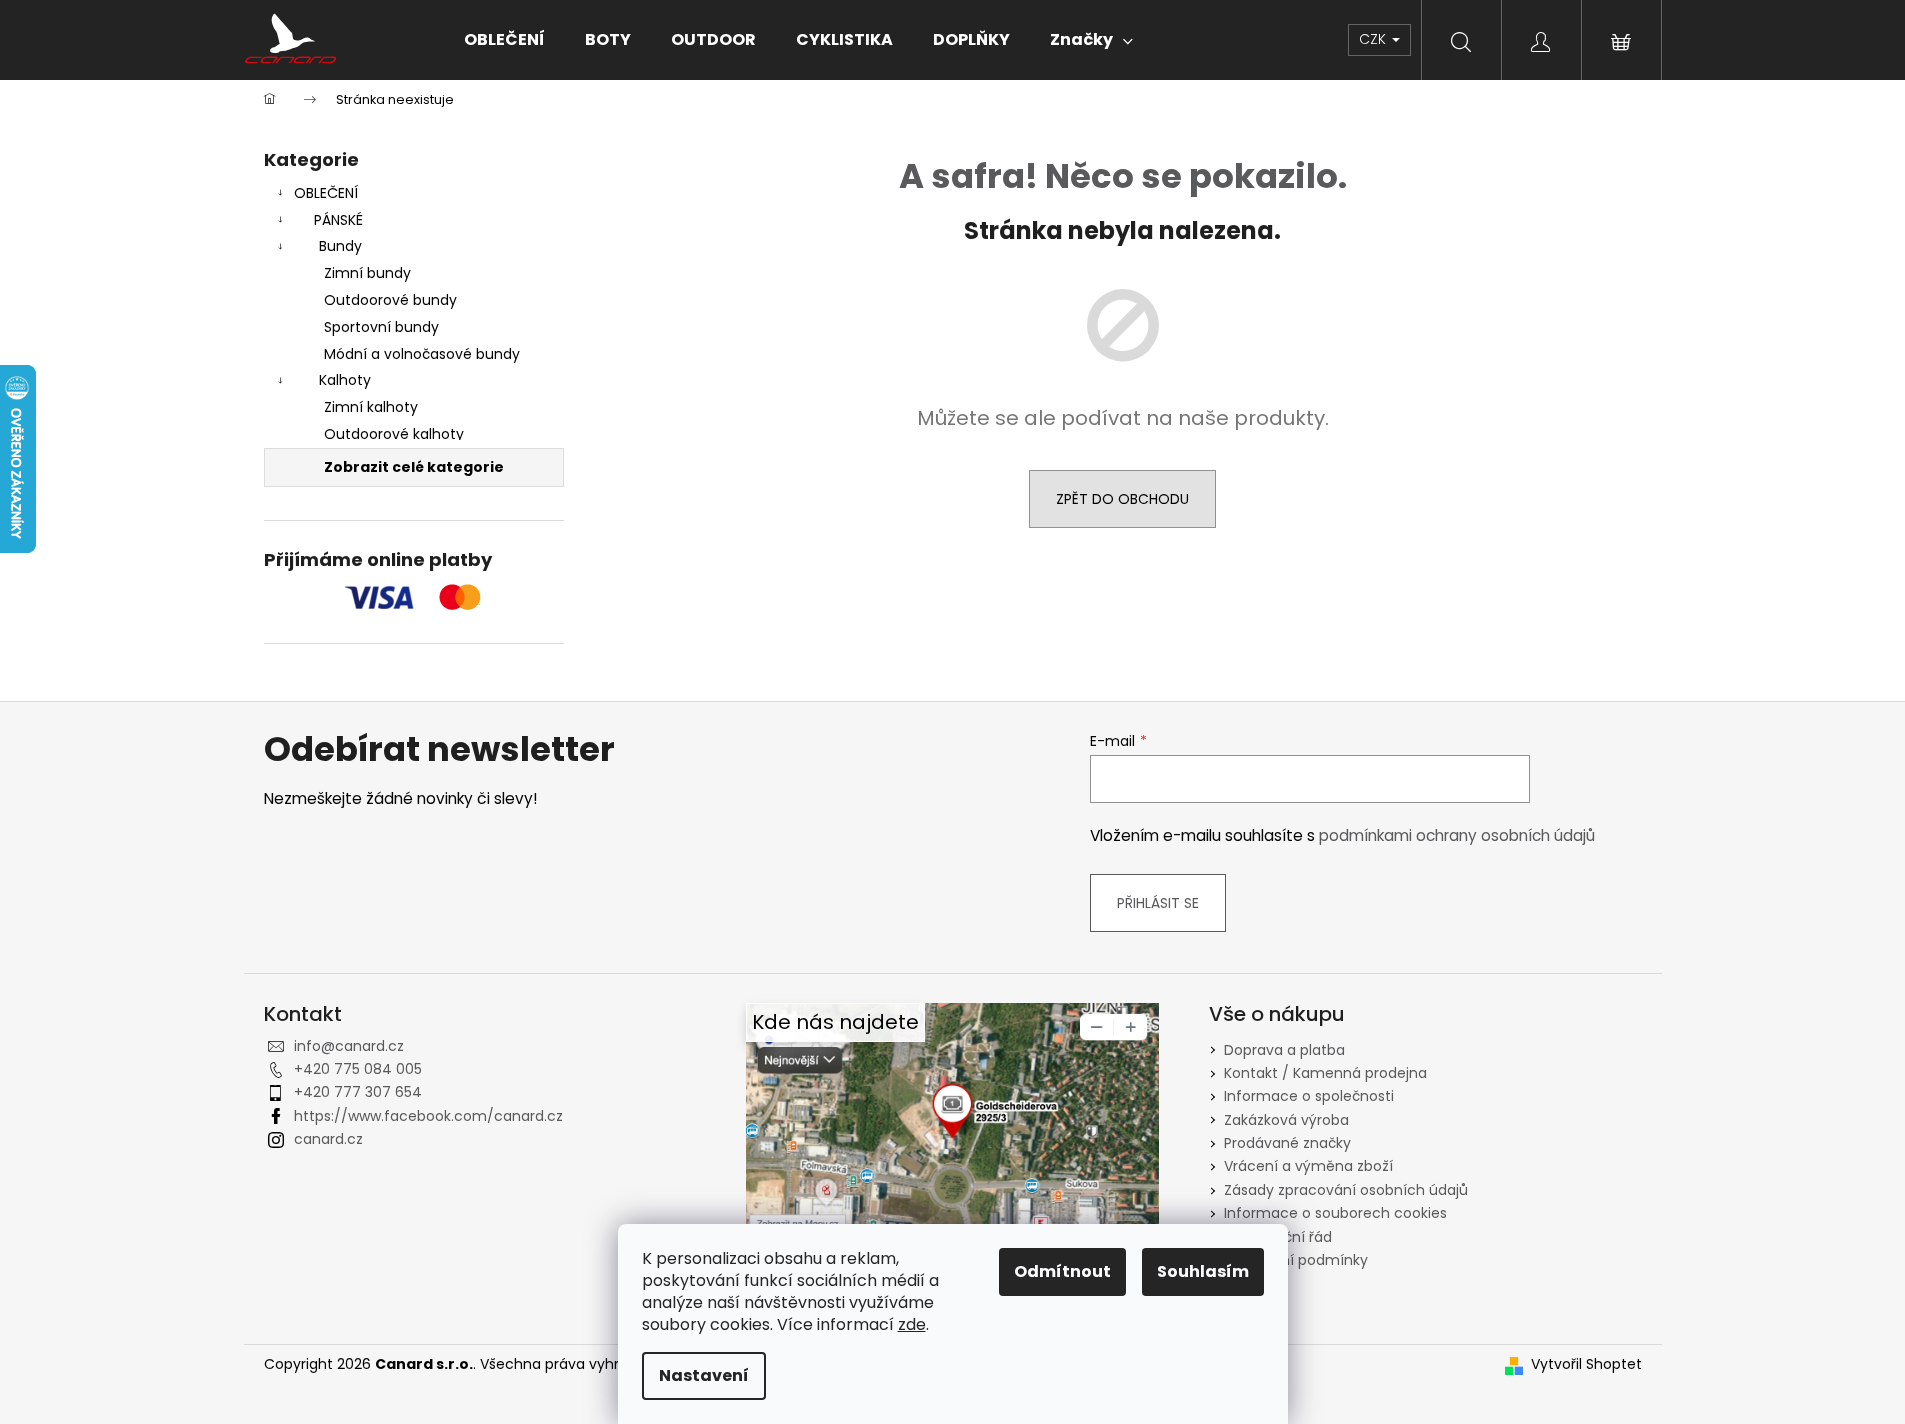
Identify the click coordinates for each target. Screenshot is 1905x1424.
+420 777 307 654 (358, 1092)
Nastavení (704, 1375)
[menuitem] (504, 40)
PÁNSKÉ (338, 220)
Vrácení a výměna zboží (1308, 1166)
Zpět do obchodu (1122, 499)
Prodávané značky (1287, 1143)
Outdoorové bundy (390, 300)
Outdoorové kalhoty (394, 434)
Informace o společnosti (1309, 1096)
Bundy (340, 246)
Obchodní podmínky (1296, 1260)
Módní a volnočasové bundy (422, 354)
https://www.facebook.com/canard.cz (428, 1116)
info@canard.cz (349, 1046)
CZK (1374, 39)
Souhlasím (1203, 1271)
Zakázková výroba (1286, 1120)
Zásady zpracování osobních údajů (1346, 1190)
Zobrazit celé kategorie (414, 467)
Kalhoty (345, 380)
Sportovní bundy (381, 327)
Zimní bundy (367, 273)
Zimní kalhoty (371, 407)
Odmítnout (1062, 1271)
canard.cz (328, 1139)
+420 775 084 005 (358, 1069)
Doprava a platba (1284, 1050)
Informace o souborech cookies (1335, 1213)
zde (912, 1324)
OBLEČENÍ (326, 193)
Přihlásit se (1158, 903)
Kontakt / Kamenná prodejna (1325, 1073)
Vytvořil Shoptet (1586, 1364)
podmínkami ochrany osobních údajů (1457, 835)
